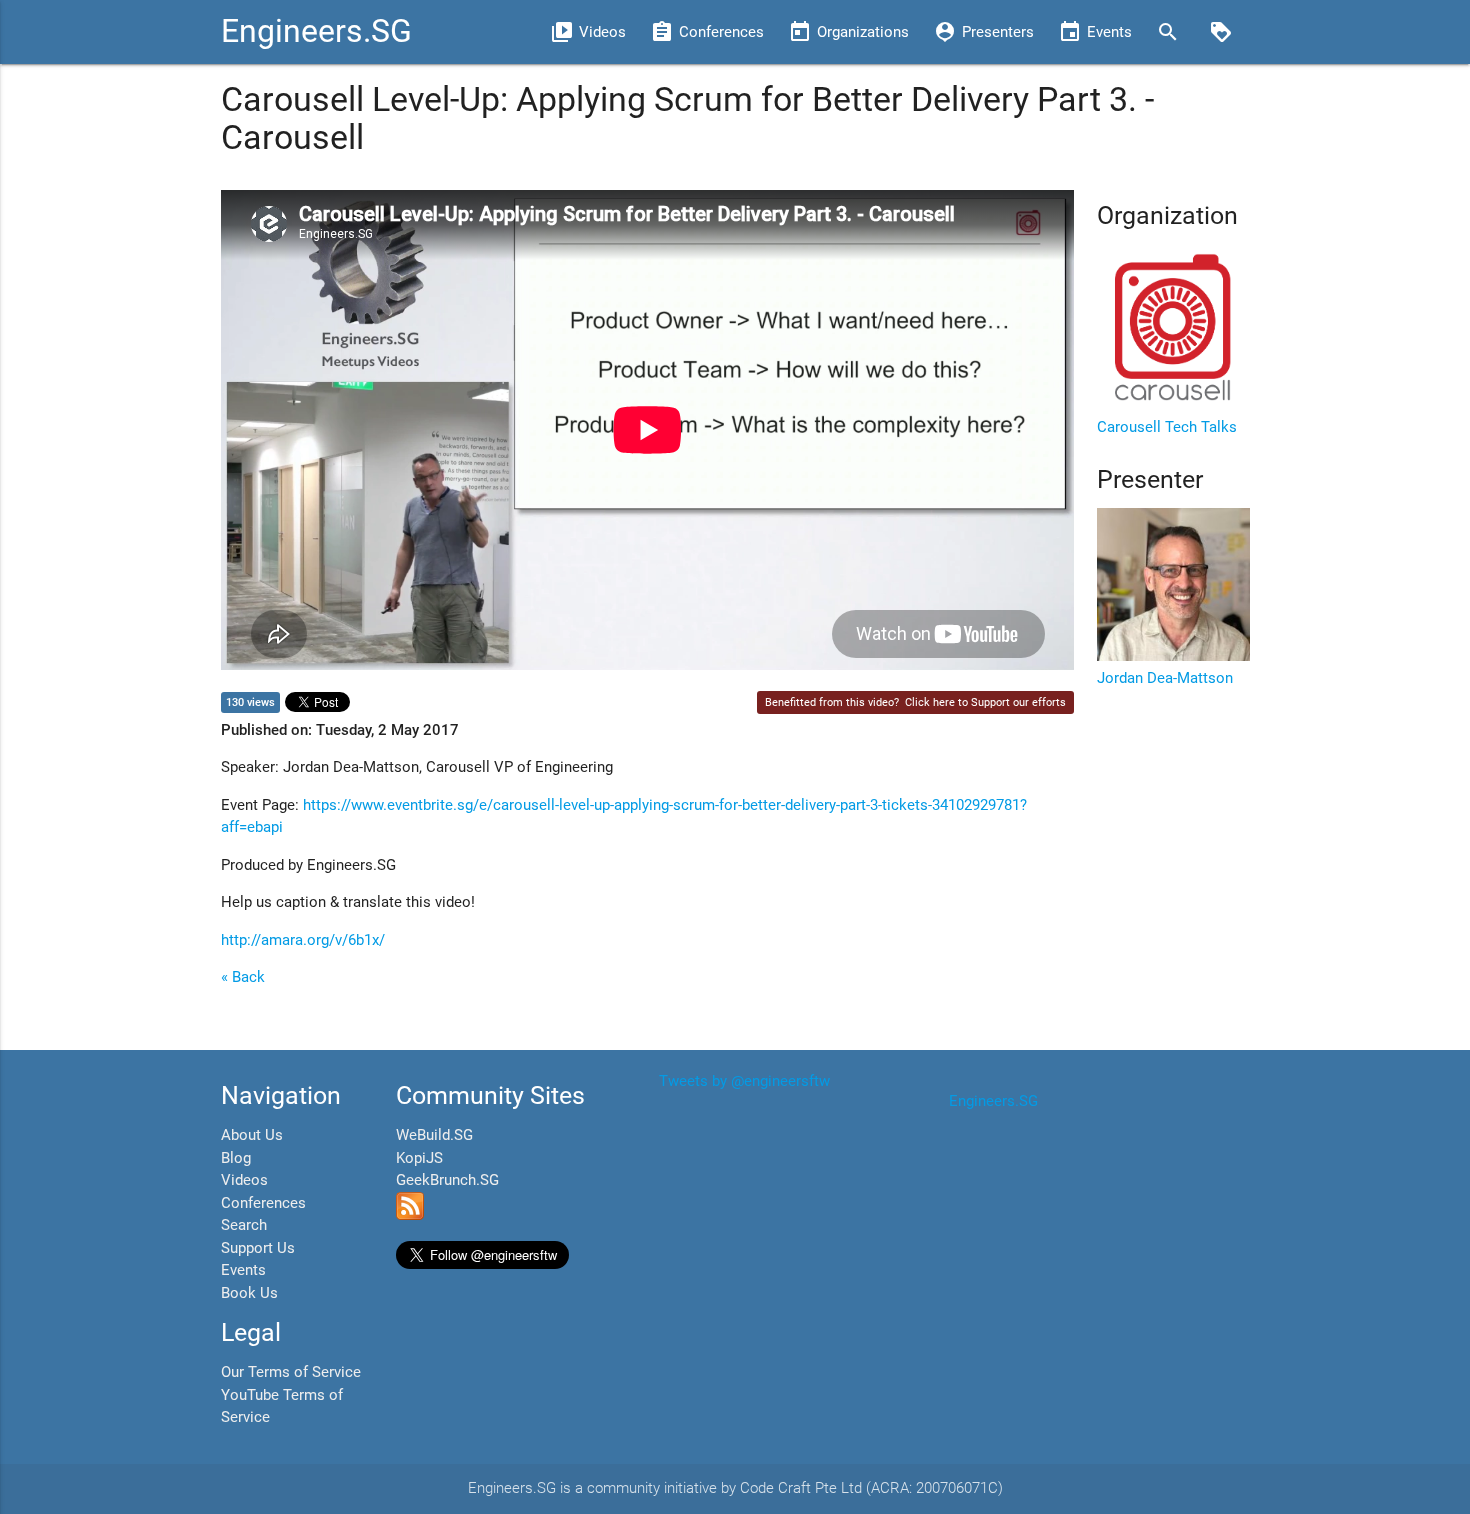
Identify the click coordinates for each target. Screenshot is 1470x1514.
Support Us (258, 1248)
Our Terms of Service (291, 1372)
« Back (243, 977)
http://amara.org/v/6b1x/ (303, 940)
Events (243, 1270)
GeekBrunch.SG (447, 1180)
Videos (244, 1180)
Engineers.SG (316, 31)
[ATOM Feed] (410, 1215)
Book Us (249, 1293)
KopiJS (419, 1158)
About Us (252, 1135)
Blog (236, 1158)
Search (244, 1225)
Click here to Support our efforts (985, 702)
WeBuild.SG (434, 1135)
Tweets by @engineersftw (744, 1081)
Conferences (263, 1203)
